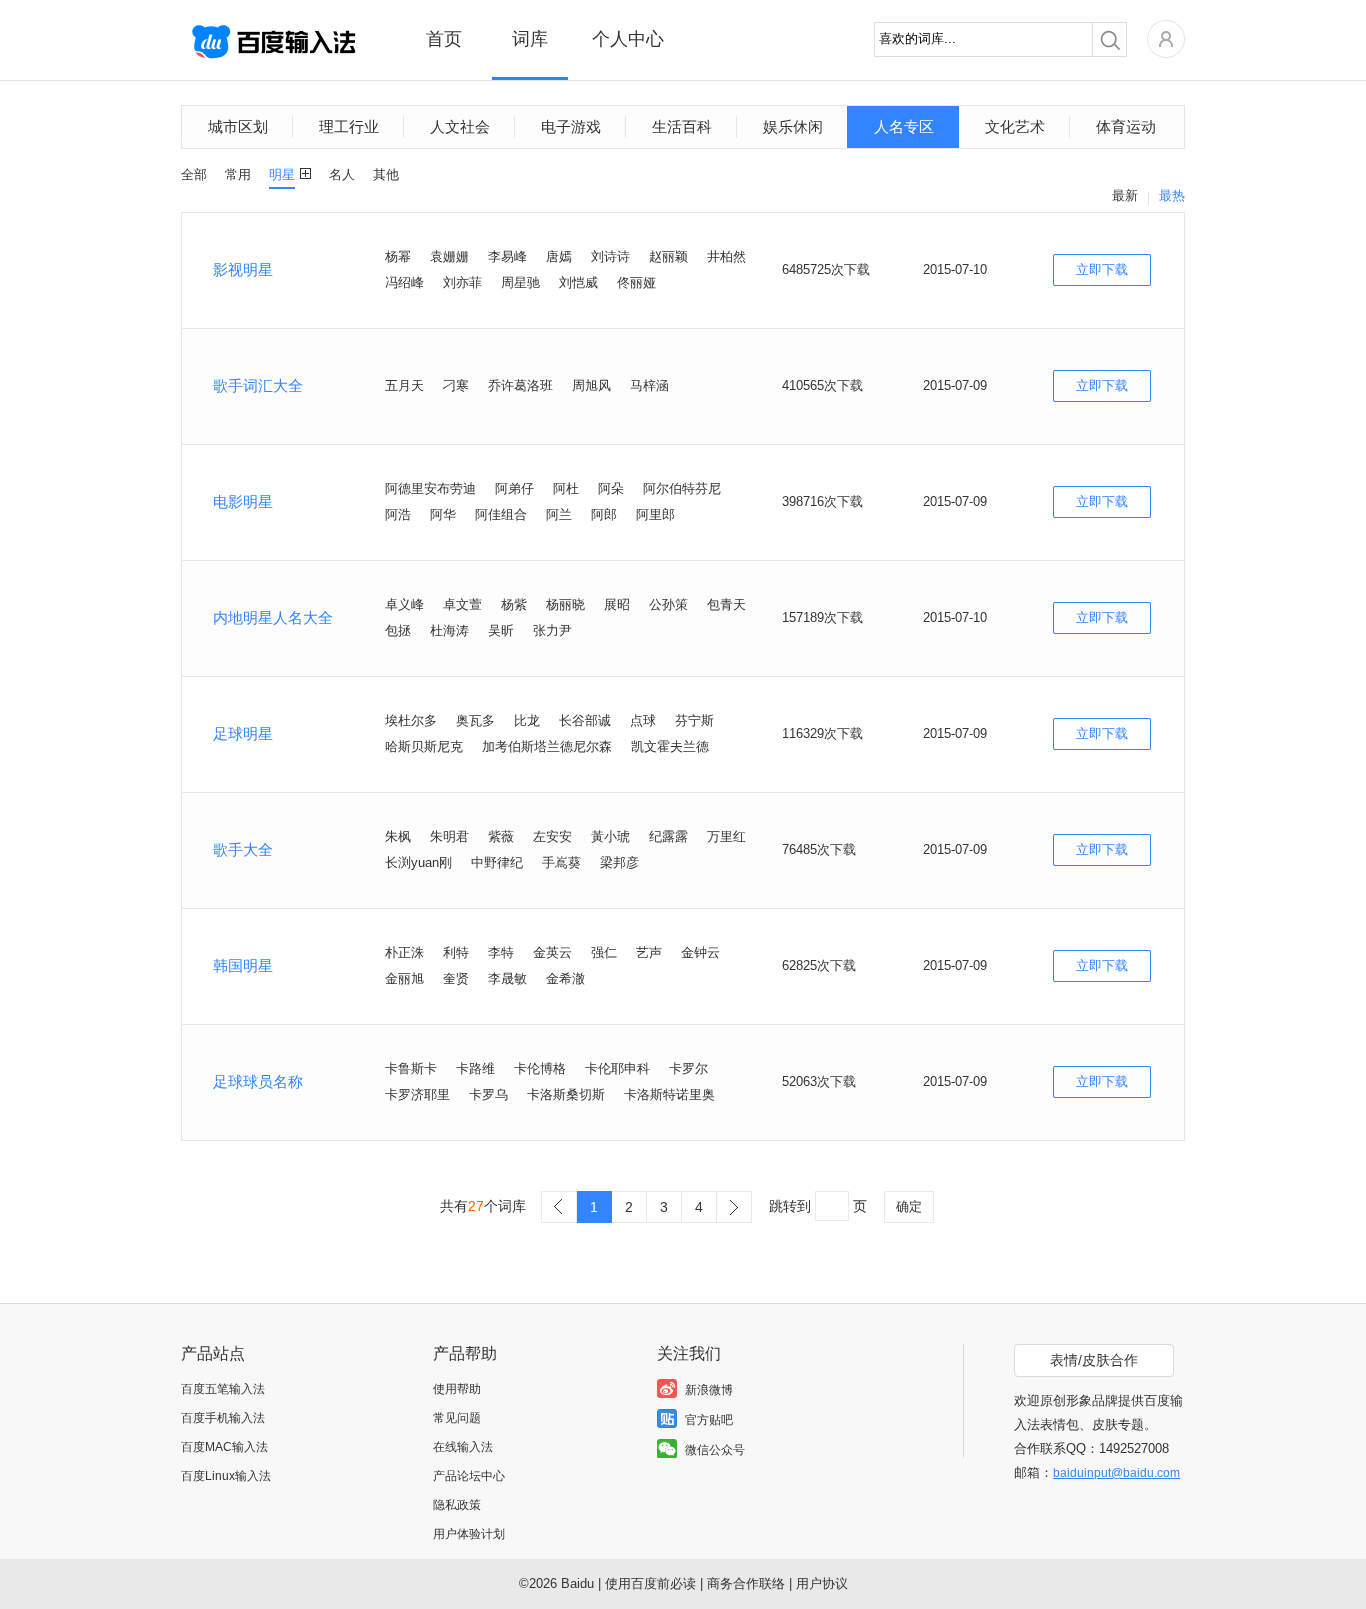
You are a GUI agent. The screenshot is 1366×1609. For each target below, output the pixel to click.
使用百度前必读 (650, 1583)
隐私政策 (457, 1505)
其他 (386, 174)
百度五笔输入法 (223, 1389)
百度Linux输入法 (226, 1476)
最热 (1172, 195)
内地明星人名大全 (273, 617)
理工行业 (349, 126)
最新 (1125, 195)
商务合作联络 (746, 1583)
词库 (530, 39)
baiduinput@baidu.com (1116, 1473)
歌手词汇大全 (258, 385)
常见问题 (457, 1418)
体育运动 (1126, 126)
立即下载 (1102, 269)
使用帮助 (457, 1389)
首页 (444, 39)
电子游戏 (571, 126)
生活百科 (682, 126)
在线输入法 (463, 1447)
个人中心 (628, 39)
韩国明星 (243, 965)
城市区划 (238, 126)
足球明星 (243, 733)
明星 (282, 174)
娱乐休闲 (793, 126)
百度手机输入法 (223, 1418)
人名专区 (904, 126)
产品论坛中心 (469, 1476)
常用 (238, 174)
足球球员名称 (258, 1081)
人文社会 (460, 126)
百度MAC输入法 (224, 1447)
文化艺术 (1015, 126)
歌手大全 (243, 849)
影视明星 (243, 269)
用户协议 (822, 1583)
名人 (342, 174)
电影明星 (243, 501)
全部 (194, 174)
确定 (909, 1206)
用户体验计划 (469, 1534)
